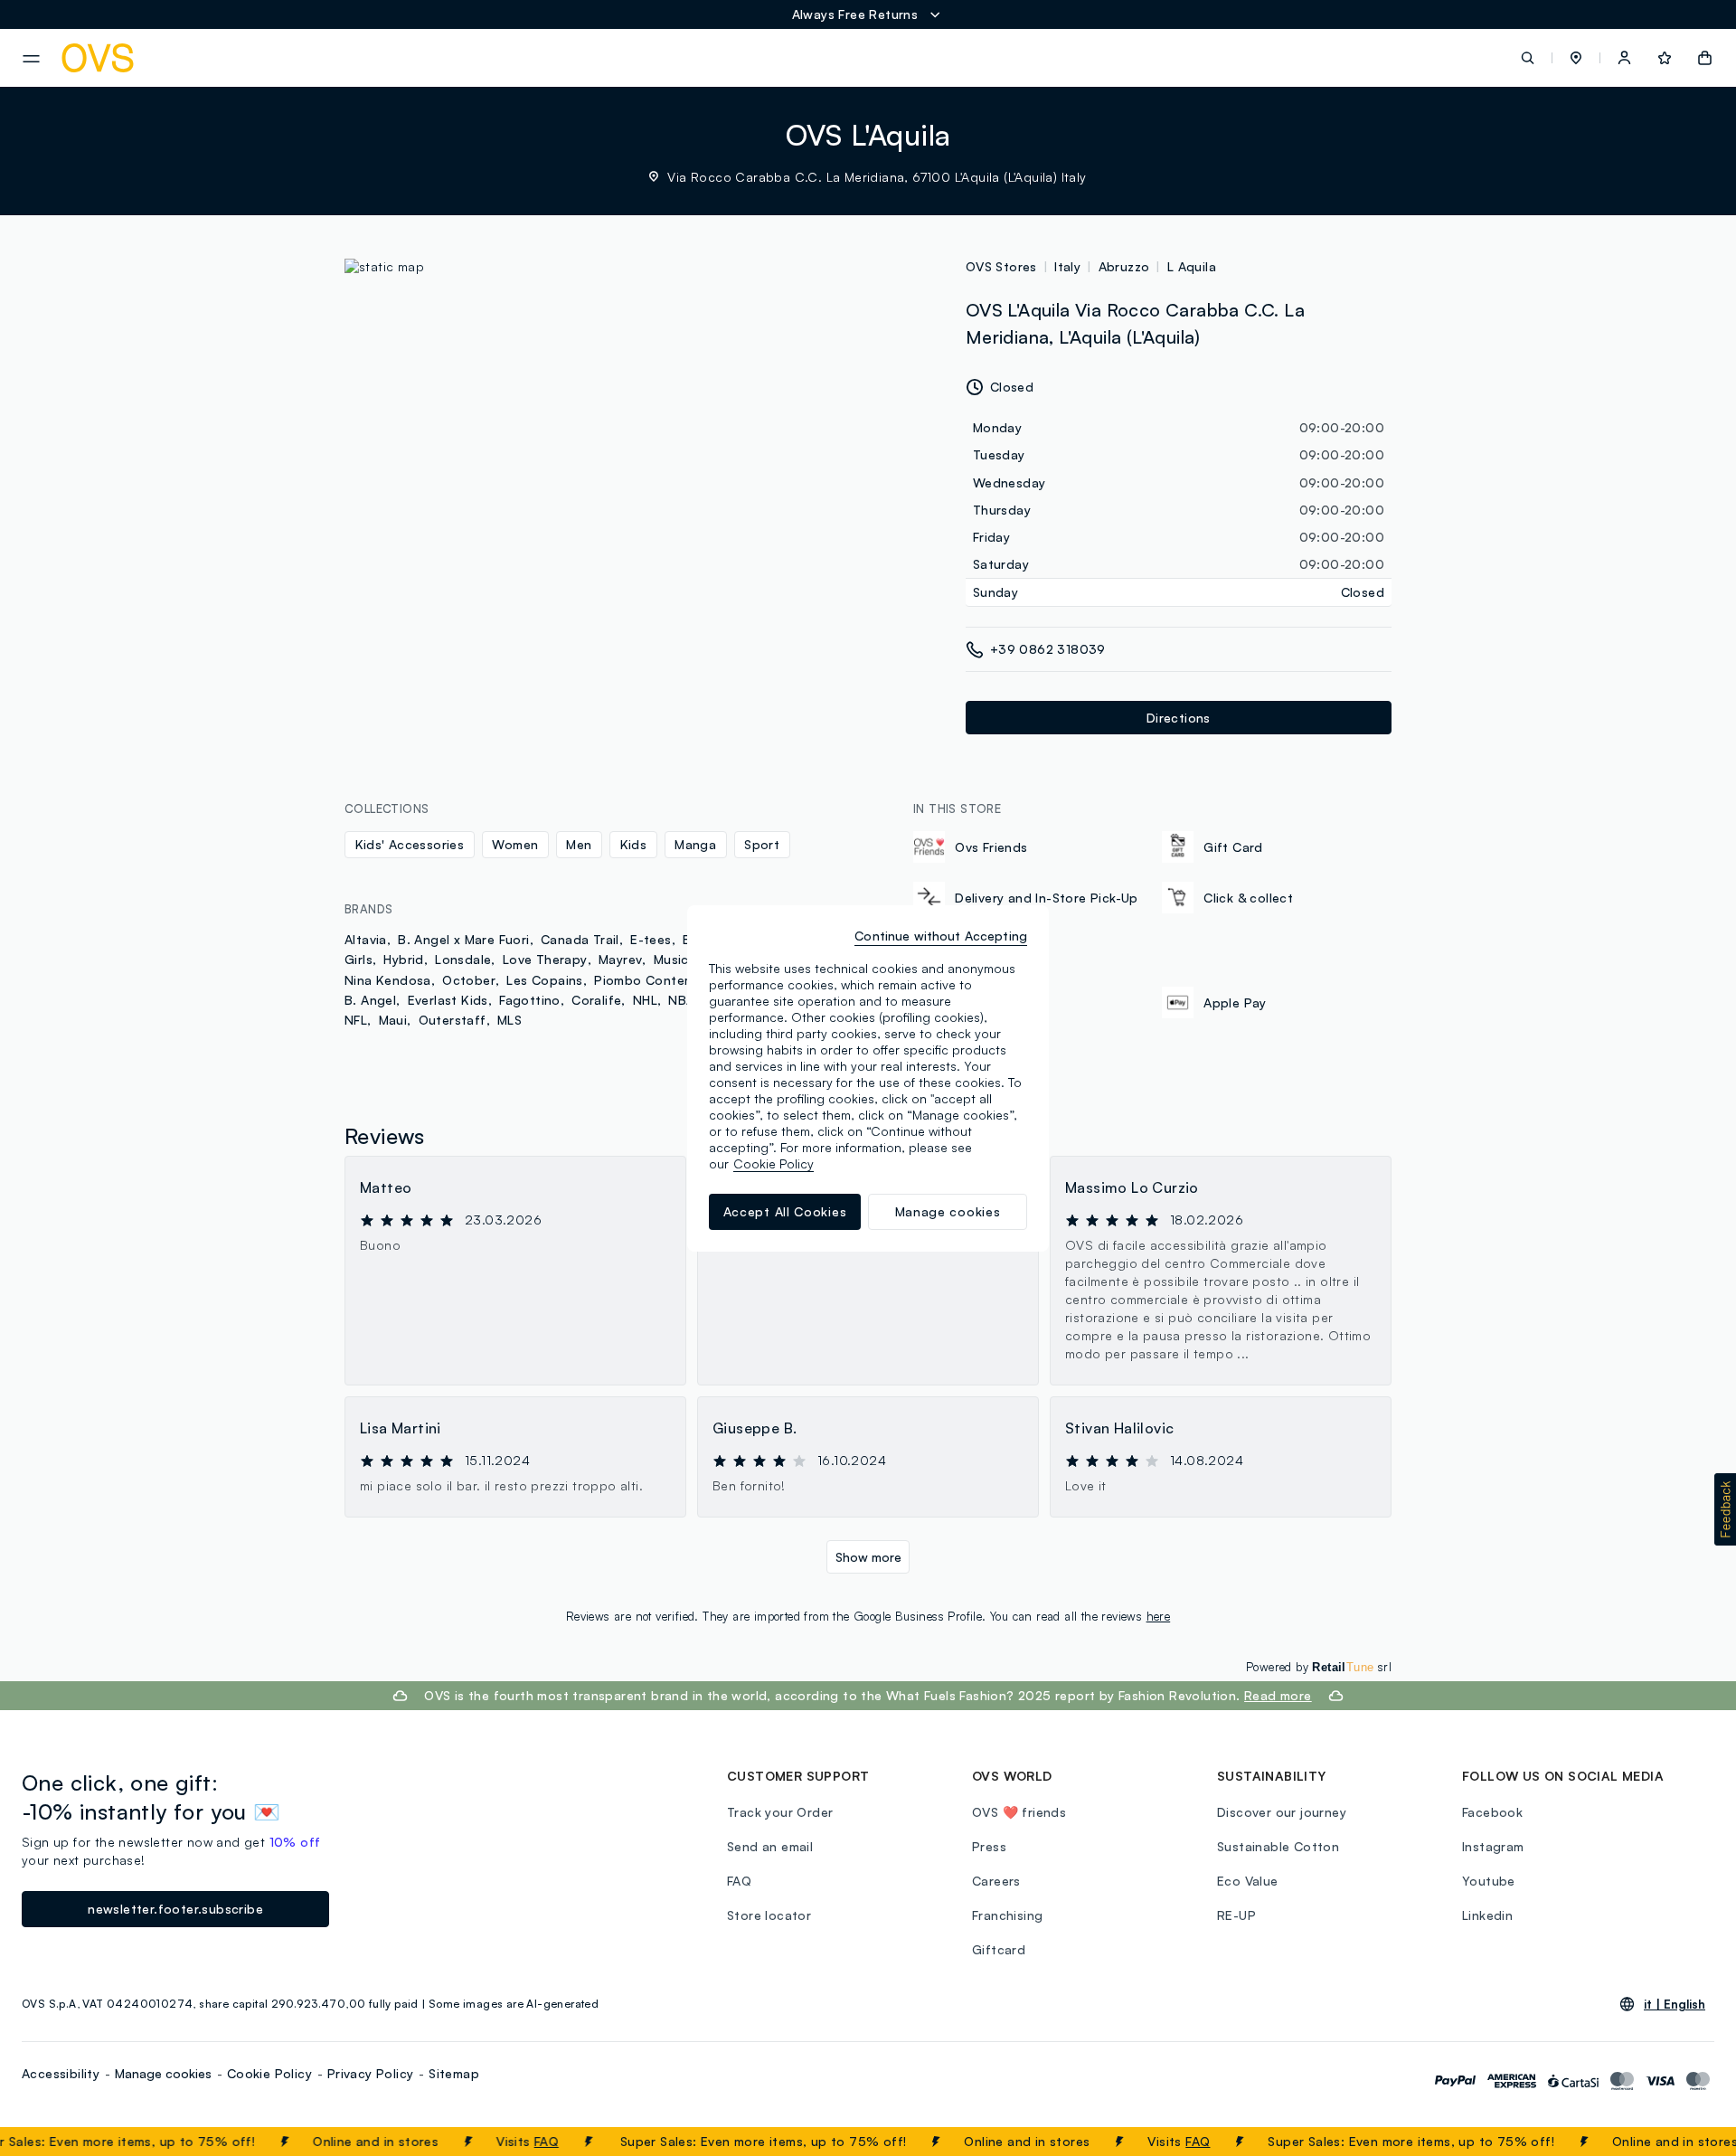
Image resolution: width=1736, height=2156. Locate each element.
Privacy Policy (371, 2073)
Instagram (1493, 1846)
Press (989, 1846)
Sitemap (454, 2073)
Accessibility (61, 2073)
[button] (1576, 58)
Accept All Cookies (785, 1211)
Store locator (769, 1915)
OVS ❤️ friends (1019, 1812)
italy (1067, 266)
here (1159, 1616)
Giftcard (999, 1949)
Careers (996, 1881)
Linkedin (1487, 1915)
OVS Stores (1001, 266)
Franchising (1007, 1915)
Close (1689, 2142)
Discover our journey (1282, 1812)
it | (1675, 2004)
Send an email (770, 1846)
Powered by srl (1319, 1667)
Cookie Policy (269, 2073)
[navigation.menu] (31, 59)
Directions (1179, 718)
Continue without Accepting (941, 936)
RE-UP (1236, 1915)
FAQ (520, 2141)
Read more (1278, 1695)
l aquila (1192, 266)
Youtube (1489, 1881)
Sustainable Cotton (1278, 1846)
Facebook (1492, 1812)
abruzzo (1124, 266)
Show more (868, 1557)
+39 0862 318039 (1048, 649)
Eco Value (1248, 1881)
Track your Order (780, 1812)
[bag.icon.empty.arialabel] (1705, 58)
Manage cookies (163, 2073)
